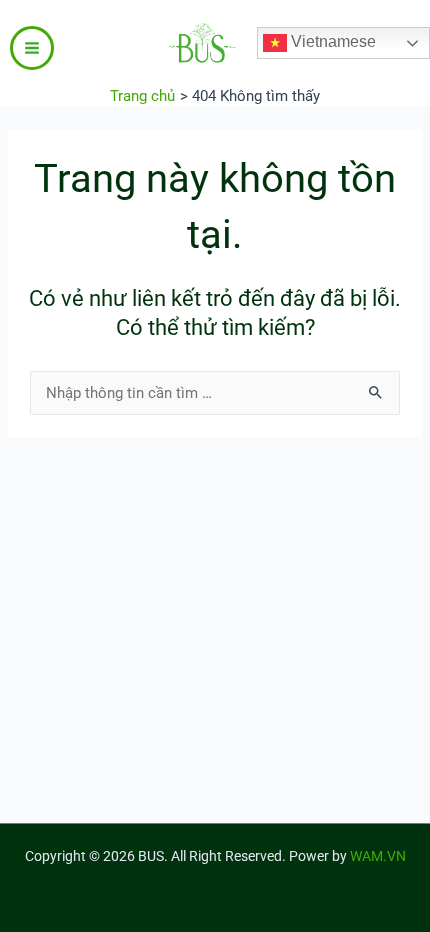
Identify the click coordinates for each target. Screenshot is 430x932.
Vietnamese (331, 41)
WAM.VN (378, 856)
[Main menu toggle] (32, 48)
